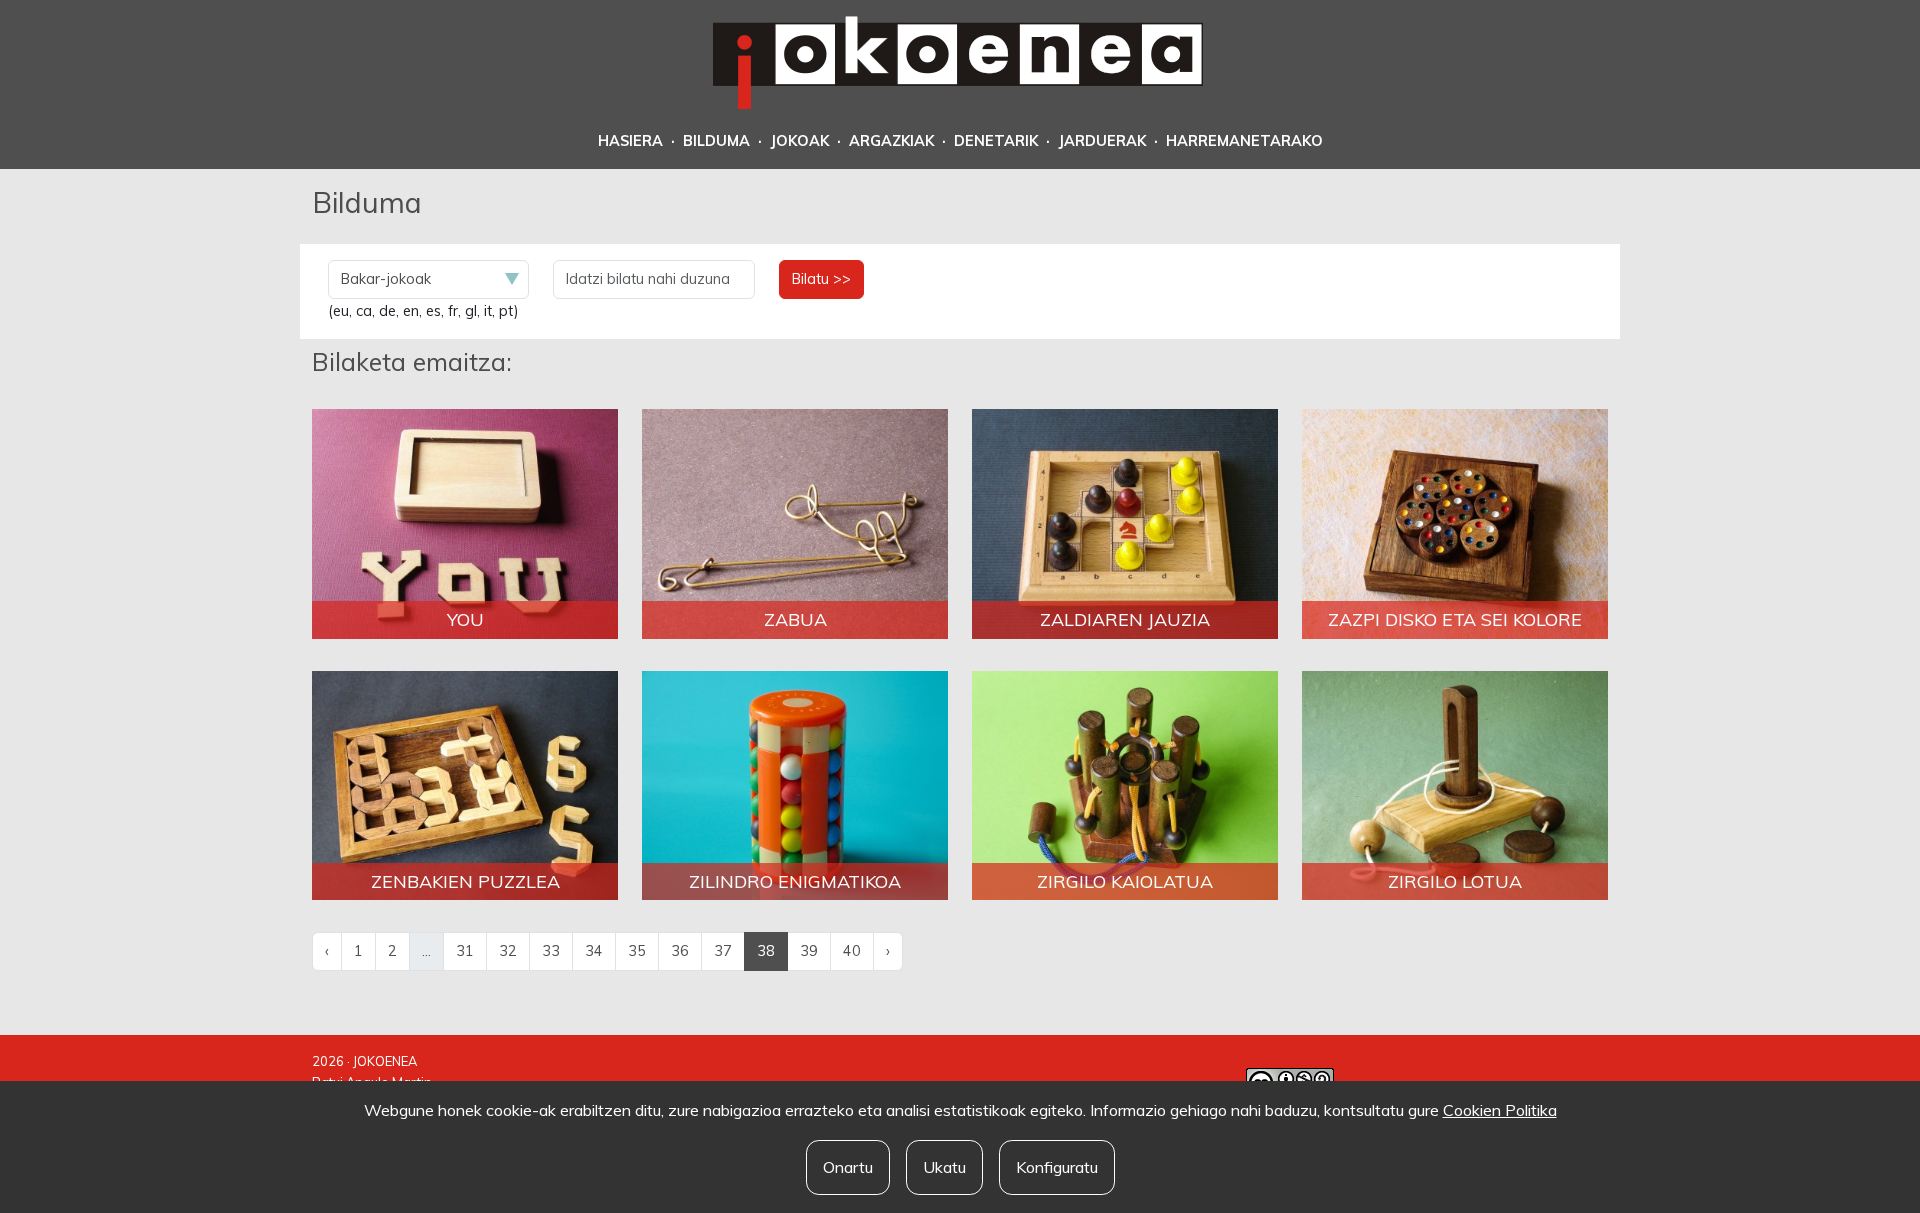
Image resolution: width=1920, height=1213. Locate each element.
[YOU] (465, 523)
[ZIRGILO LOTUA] (1455, 784)
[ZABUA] (795, 523)
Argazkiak (891, 141)
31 (465, 951)
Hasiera (630, 141)
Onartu (848, 1167)
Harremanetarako (1244, 141)
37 (723, 951)
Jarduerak (1102, 141)
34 (594, 951)
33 (551, 951)
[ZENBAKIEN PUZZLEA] (465, 784)
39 (809, 951)
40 (852, 951)
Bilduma (716, 141)
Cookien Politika (1500, 1110)
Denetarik (996, 141)
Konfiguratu (1057, 1167)
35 (637, 951)
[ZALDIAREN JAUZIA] (1125, 523)
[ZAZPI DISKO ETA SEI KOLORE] (1455, 523)
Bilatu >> (821, 279)
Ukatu (944, 1167)
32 (508, 951)
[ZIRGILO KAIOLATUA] (1125, 784)
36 (680, 951)
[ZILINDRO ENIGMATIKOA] (795, 784)
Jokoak (799, 141)
